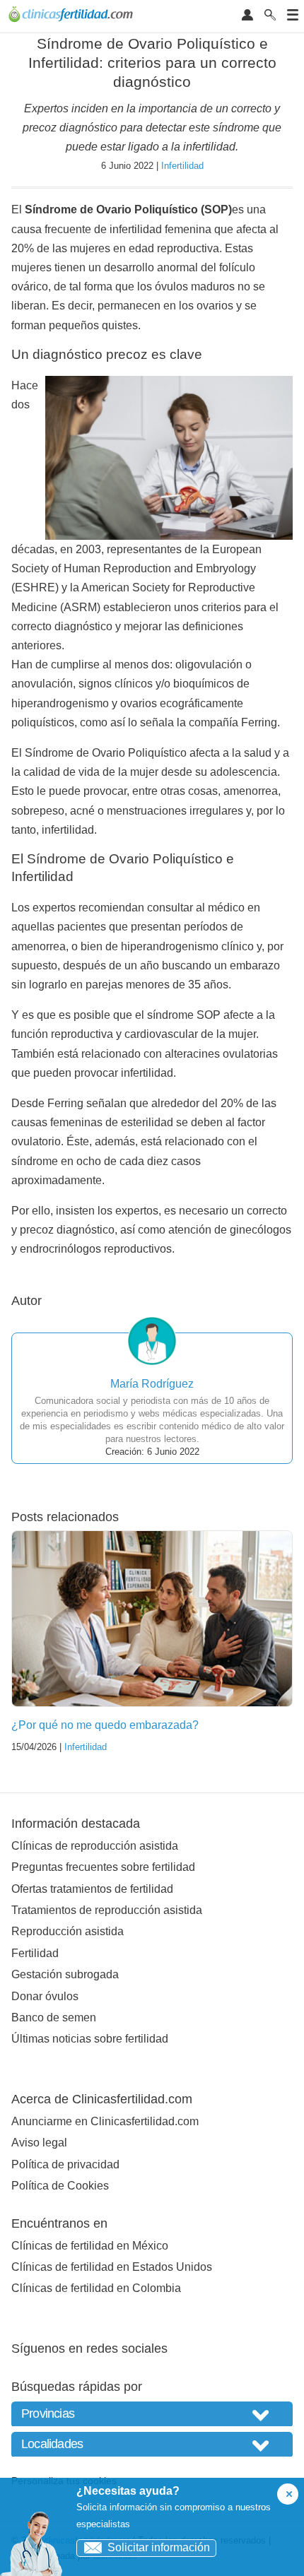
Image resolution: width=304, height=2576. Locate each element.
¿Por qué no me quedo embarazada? (105, 1725)
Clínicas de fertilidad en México (90, 2246)
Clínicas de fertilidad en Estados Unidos (112, 2267)
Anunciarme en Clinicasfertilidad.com (105, 2121)
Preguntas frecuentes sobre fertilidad (103, 1867)
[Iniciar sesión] (247, 16)
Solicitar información (159, 2547)
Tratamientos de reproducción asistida (107, 1910)
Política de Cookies (60, 2186)
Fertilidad (35, 1953)
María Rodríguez (152, 1384)
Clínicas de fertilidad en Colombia (96, 2288)
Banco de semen (54, 2017)
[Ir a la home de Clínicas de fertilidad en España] (72, 16)
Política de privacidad (65, 2164)
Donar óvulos (45, 1996)
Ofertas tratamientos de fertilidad (92, 1889)
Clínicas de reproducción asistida (95, 1846)
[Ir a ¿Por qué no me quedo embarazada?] (152, 1619)
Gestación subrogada (65, 1974)
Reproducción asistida (68, 1931)
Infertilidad (182, 166)
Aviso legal (39, 2143)
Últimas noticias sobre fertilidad (90, 2039)
